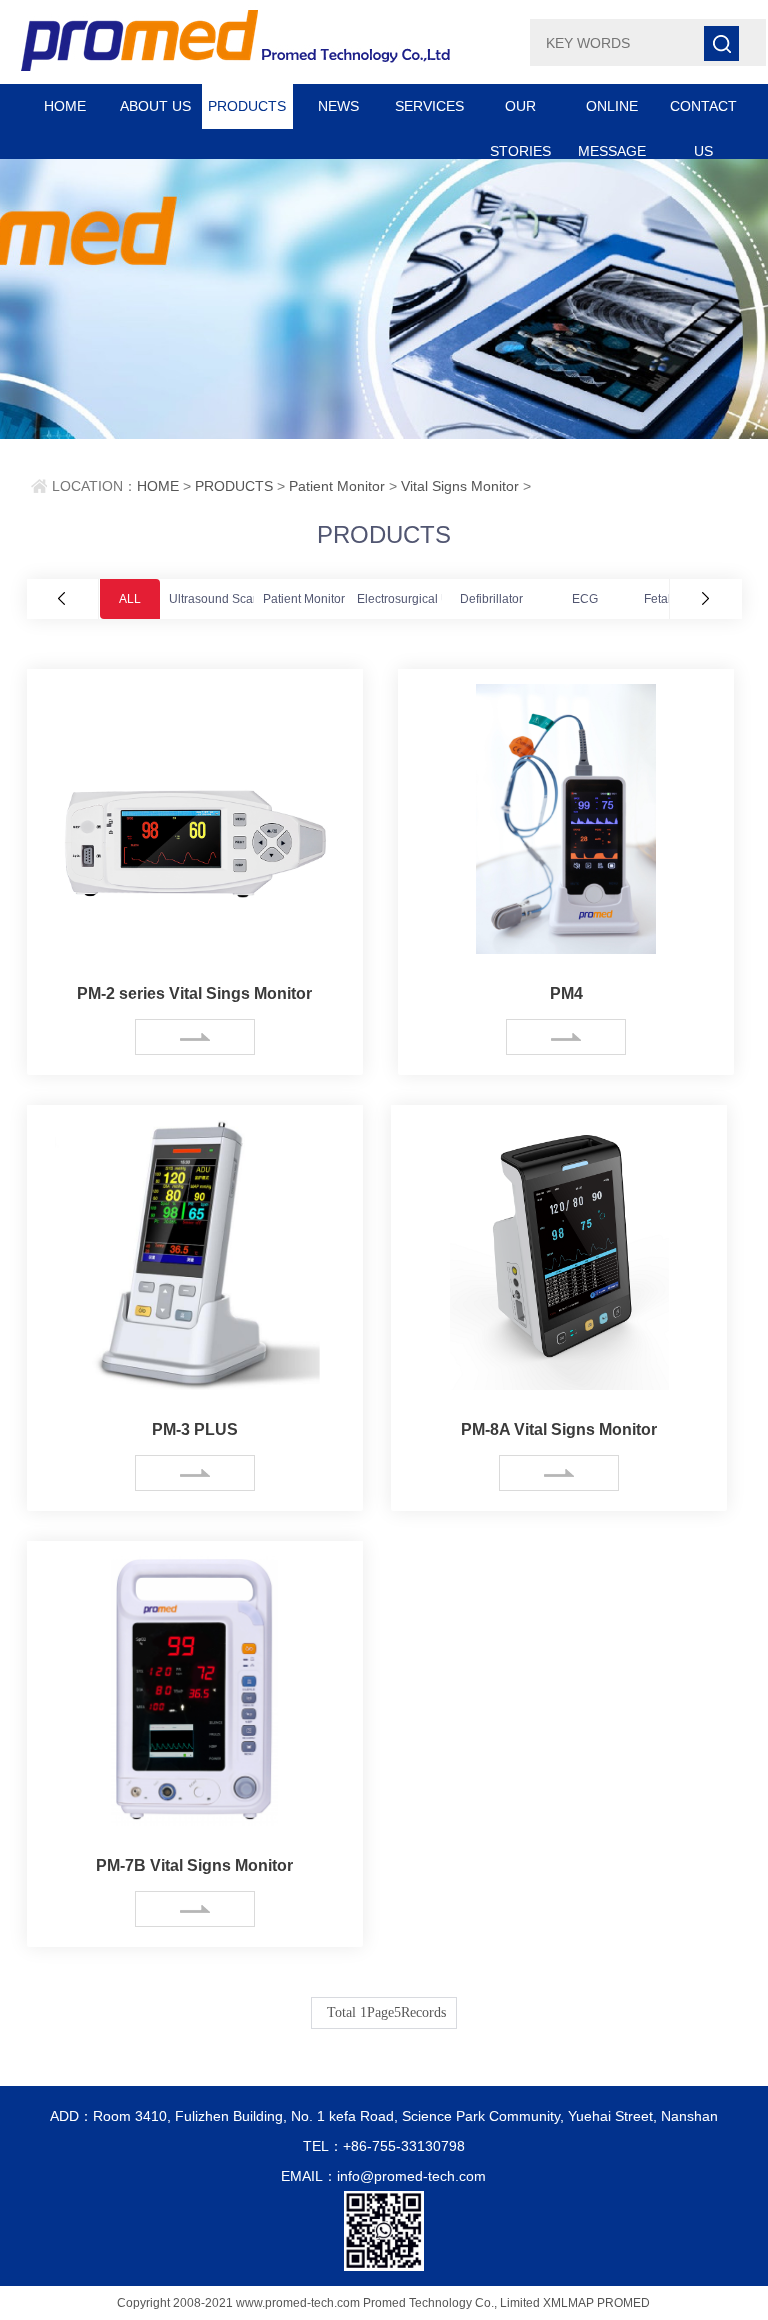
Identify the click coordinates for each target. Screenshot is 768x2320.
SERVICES (429, 106)
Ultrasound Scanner (223, 599)
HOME (65, 106)
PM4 (566, 993)
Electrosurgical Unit (410, 599)
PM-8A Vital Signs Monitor (559, 1429)
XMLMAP (568, 2303)
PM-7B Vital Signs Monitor (194, 1865)
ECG (585, 599)
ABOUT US (155, 106)
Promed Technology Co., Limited (451, 2303)
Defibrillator (491, 599)
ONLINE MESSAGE (612, 113)
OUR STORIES (520, 113)
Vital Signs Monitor (460, 486)
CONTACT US (703, 113)
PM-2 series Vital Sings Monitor (194, 993)
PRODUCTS (247, 106)
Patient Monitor (337, 486)
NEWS (338, 106)
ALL (130, 599)
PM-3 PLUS (195, 1429)
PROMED (623, 2303)
